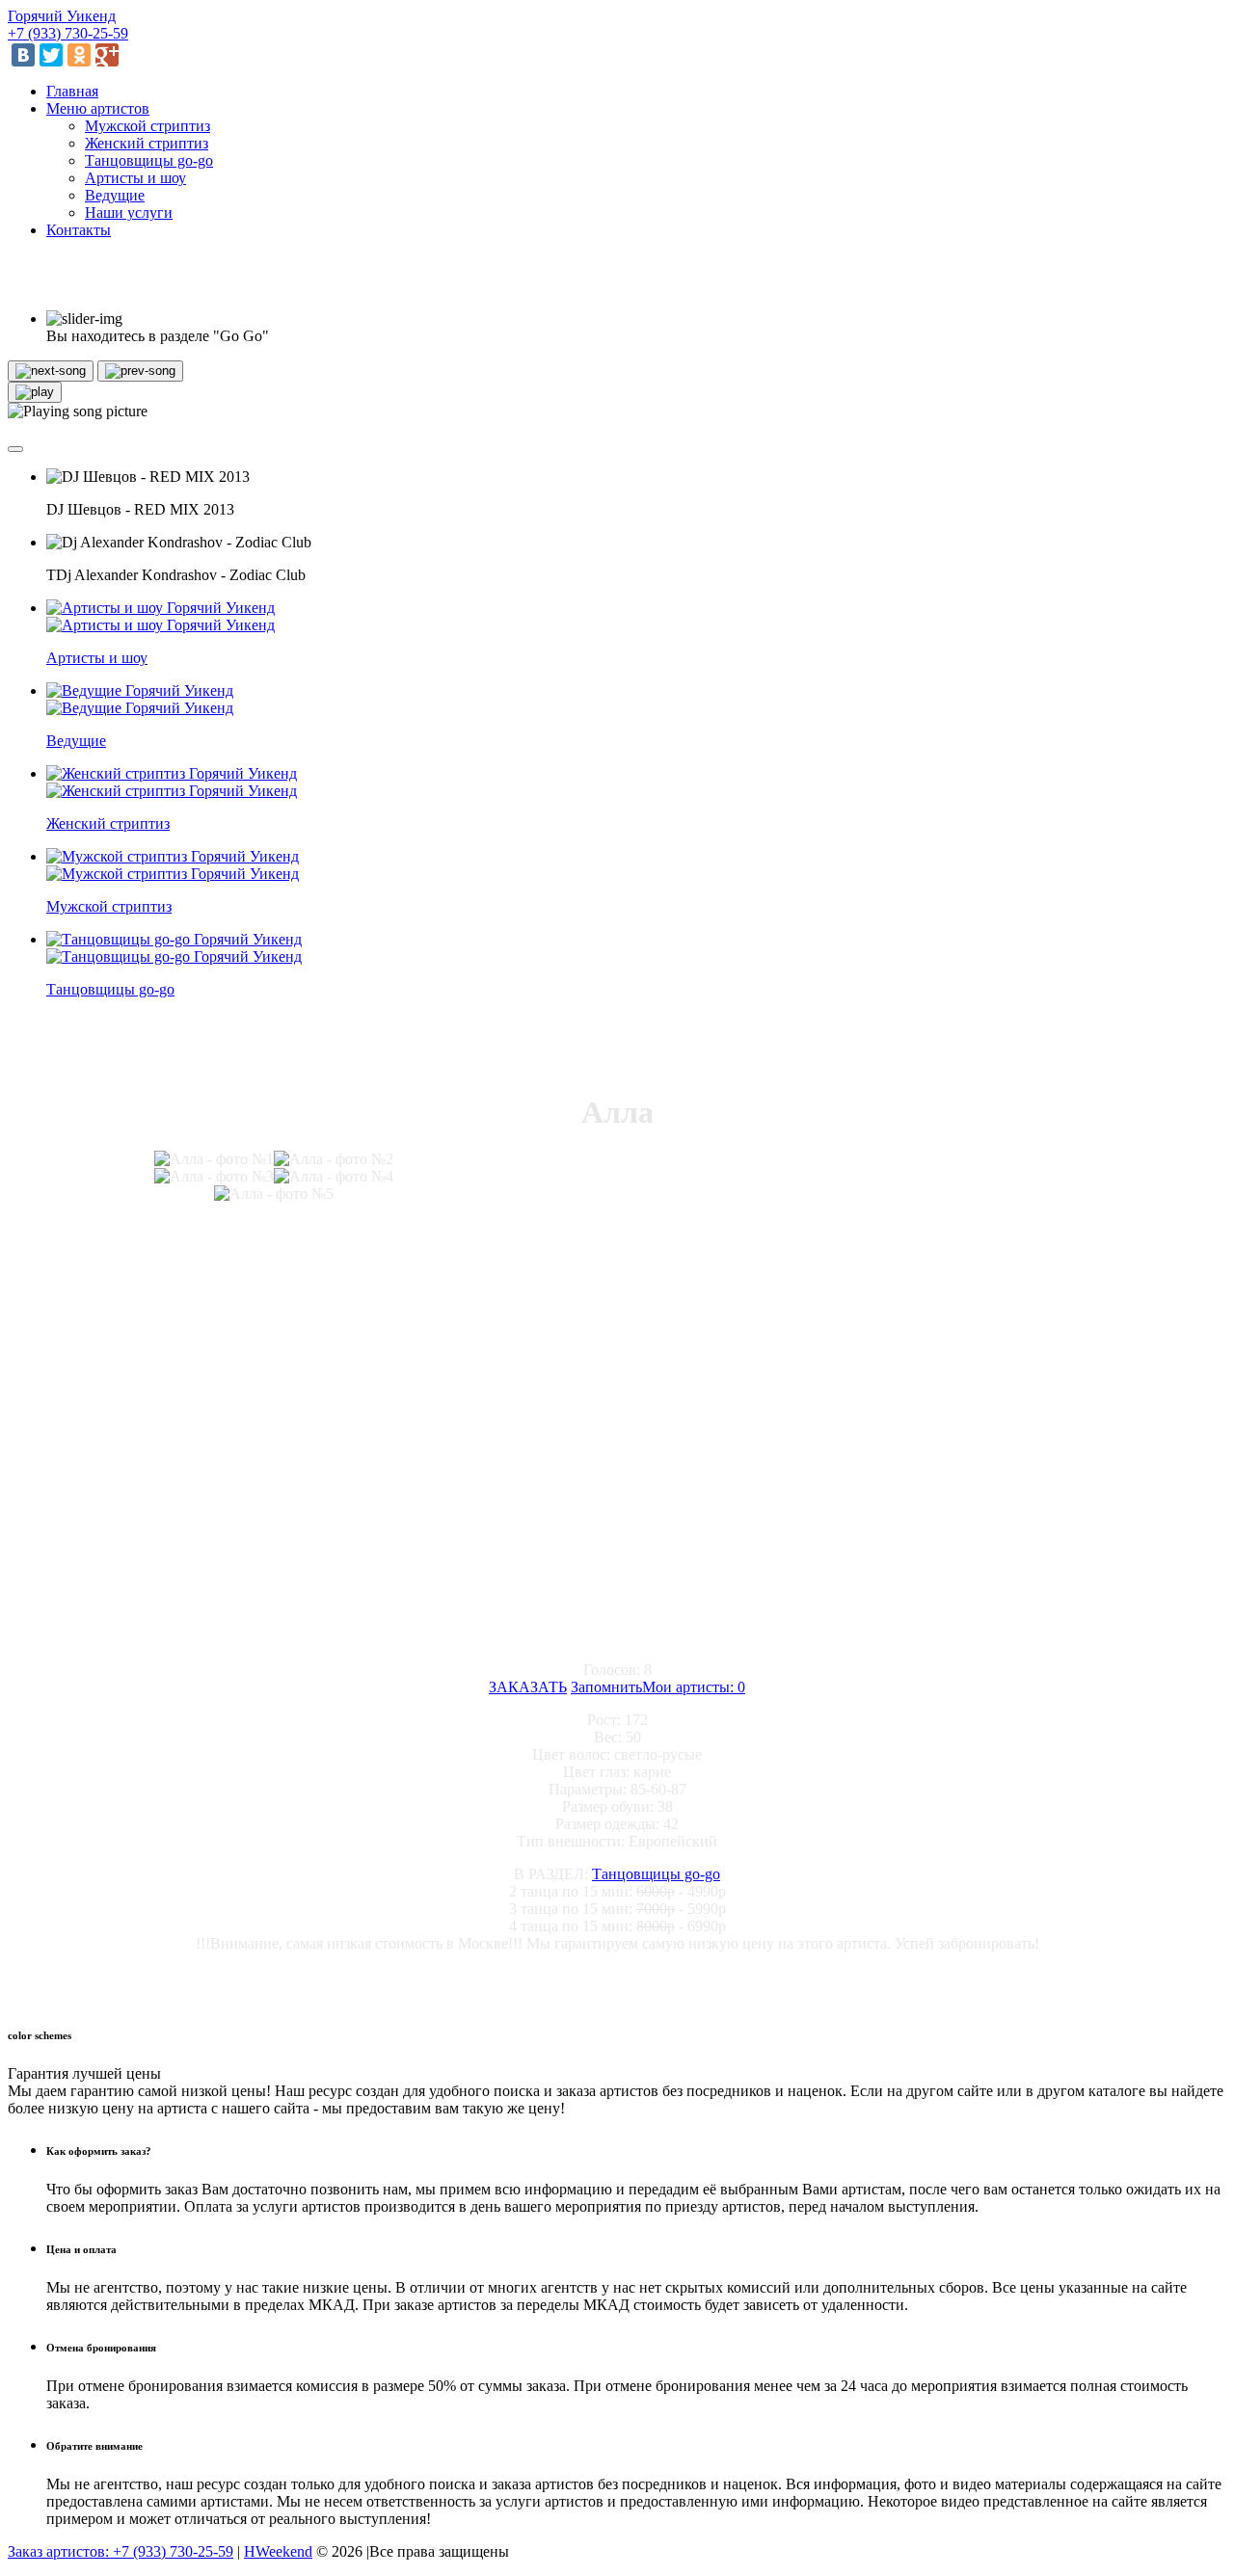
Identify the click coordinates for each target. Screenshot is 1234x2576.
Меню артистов (98, 108)
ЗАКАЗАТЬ (528, 1687)
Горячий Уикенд (62, 16)
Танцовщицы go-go (149, 160)
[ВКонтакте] (23, 55)
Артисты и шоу (135, 178)
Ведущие (115, 195)
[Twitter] (51, 55)
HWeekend (278, 2551)
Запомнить (606, 1687)
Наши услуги (129, 212)
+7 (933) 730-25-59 (68, 33)
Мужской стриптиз (148, 126)
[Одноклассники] (79, 55)
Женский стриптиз (147, 143)
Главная (72, 91)
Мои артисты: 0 (694, 1687)
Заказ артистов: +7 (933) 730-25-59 (121, 2551)
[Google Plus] (107, 55)
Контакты (79, 230)
